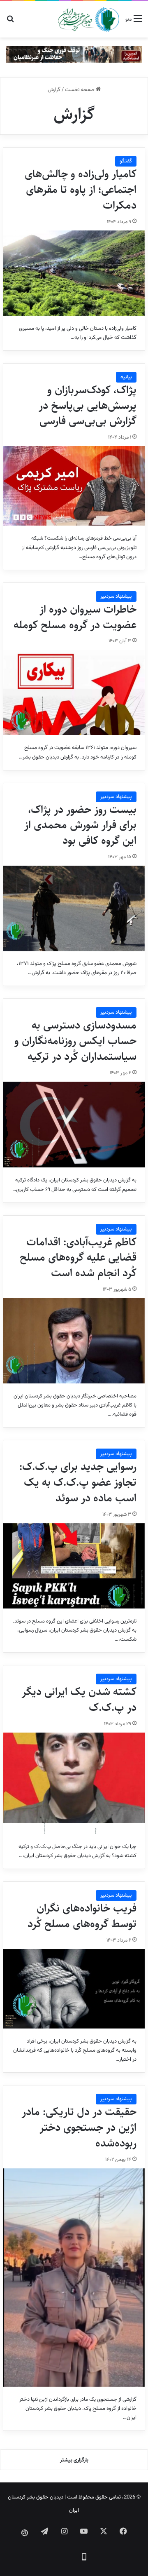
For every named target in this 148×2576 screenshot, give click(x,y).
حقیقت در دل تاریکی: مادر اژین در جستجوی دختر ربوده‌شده (79, 2127)
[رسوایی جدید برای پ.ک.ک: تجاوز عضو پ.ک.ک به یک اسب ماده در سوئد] (74, 1566)
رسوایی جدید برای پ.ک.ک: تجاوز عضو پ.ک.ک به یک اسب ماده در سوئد (78, 1482)
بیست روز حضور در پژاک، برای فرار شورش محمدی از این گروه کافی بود (80, 825)
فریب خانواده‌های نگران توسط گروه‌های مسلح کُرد (82, 1916)
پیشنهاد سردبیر (116, 596)
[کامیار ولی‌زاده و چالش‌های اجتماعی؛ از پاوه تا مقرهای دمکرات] (74, 273)
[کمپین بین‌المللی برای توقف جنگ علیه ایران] (74, 54)
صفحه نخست (80, 90)
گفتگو (126, 161)
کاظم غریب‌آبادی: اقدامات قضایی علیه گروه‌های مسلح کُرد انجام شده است (78, 1258)
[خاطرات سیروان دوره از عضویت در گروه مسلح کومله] (74, 692)
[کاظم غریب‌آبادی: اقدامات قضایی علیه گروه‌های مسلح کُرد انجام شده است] (74, 1341)
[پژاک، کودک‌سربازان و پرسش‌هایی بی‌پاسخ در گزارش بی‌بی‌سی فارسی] (74, 486)
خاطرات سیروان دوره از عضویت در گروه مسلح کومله (75, 617)
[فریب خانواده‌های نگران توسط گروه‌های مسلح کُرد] (74, 1989)
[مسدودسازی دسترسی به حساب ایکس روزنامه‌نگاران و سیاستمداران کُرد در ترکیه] (74, 1125)
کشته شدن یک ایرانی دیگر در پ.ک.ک (79, 1700)
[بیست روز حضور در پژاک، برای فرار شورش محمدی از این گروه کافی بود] (74, 908)
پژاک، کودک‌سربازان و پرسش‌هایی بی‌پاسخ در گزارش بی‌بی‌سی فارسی (88, 406)
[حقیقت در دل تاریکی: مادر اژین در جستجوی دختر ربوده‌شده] (74, 2278)
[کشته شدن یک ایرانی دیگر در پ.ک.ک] (74, 1783)
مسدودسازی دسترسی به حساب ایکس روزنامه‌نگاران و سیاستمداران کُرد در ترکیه (75, 1041)
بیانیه (126, 377)
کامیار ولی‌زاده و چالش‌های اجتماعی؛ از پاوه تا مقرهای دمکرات (81, 190)
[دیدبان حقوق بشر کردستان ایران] (89, 19)
